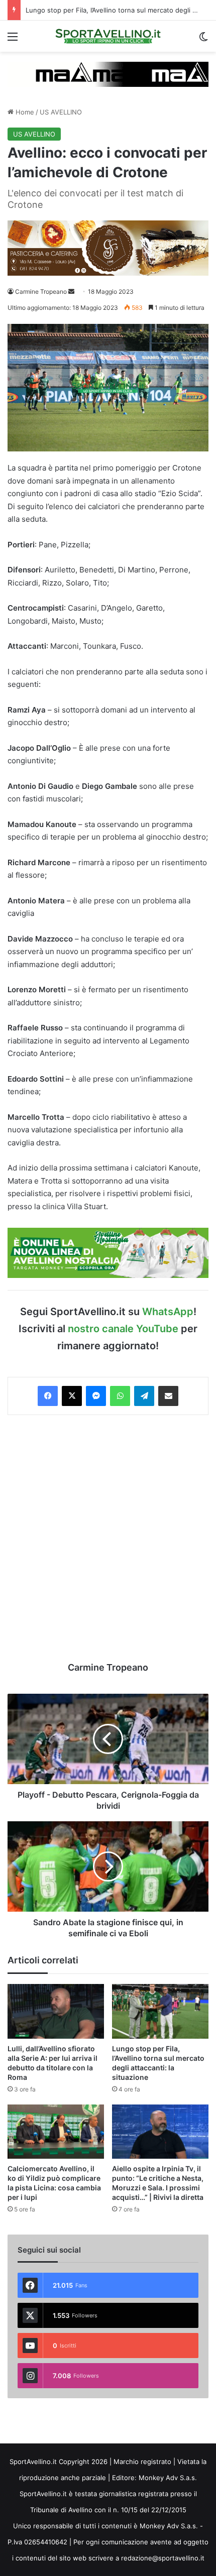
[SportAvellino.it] (108, 36)
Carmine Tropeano (41, 291)
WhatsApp (168, 1312)
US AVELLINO (61, 112)
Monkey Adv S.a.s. (168, 2478)
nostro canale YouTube (123, 1329)
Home (24, 112)
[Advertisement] (108, 1538)
